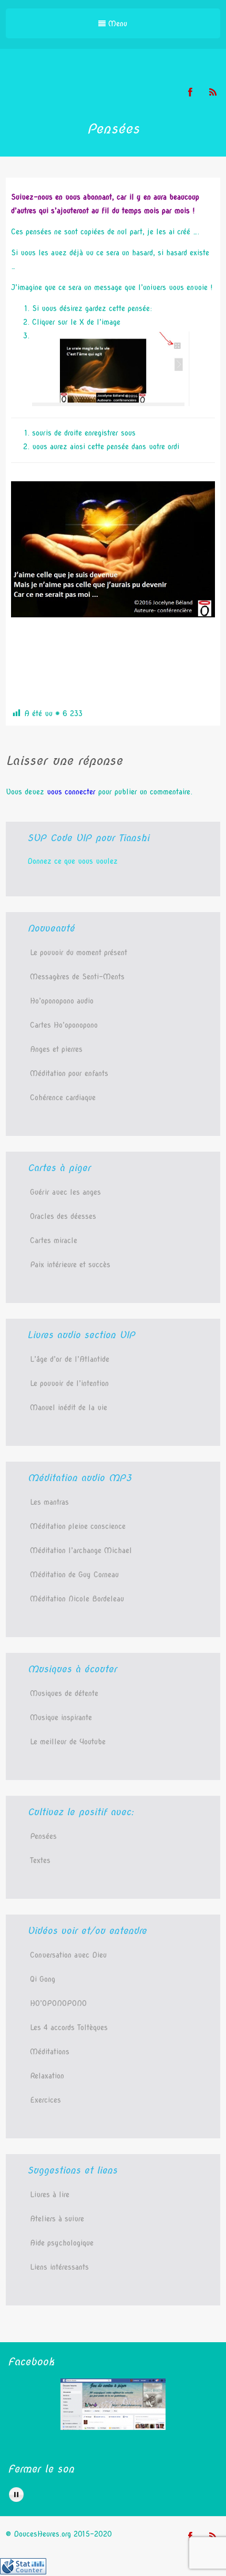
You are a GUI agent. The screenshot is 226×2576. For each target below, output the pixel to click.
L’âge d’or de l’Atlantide (70, 1359)
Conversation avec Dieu (68, 1955)
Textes (40, 1860)
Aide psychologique (62, 2243)
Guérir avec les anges (65, 1192)
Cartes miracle (54, 1240)
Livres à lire (50, 2195)
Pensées (43, 1836)
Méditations (50, 2052)
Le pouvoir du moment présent (79, 953)
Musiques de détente (64, 1693)
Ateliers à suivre (57, 2219)
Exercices (45, 2100)
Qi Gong (43, 1979)
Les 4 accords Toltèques (69, 2027)
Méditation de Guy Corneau (74, 1575)
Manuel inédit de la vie (69, 1408)
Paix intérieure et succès (70, 1265)
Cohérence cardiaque (63, 1098)
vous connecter (71, 792)
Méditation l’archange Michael (81, 1550)
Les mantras (49, 1502)
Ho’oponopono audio (62, 1001)
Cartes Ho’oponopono (64, 1025)
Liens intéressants (59, 2267)
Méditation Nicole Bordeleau (77, 1599)
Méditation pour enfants (69, 1073)
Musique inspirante (61, 1718)
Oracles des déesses (63, 1216)
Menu (116, 24)
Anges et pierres (56, 1049)
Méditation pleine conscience (78, 1526)
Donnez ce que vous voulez (73, 861)
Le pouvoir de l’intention (69, 1383)
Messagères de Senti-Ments (77, 977)
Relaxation (47, 2076)
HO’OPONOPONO (58, 2003)
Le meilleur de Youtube (68, 1742)
